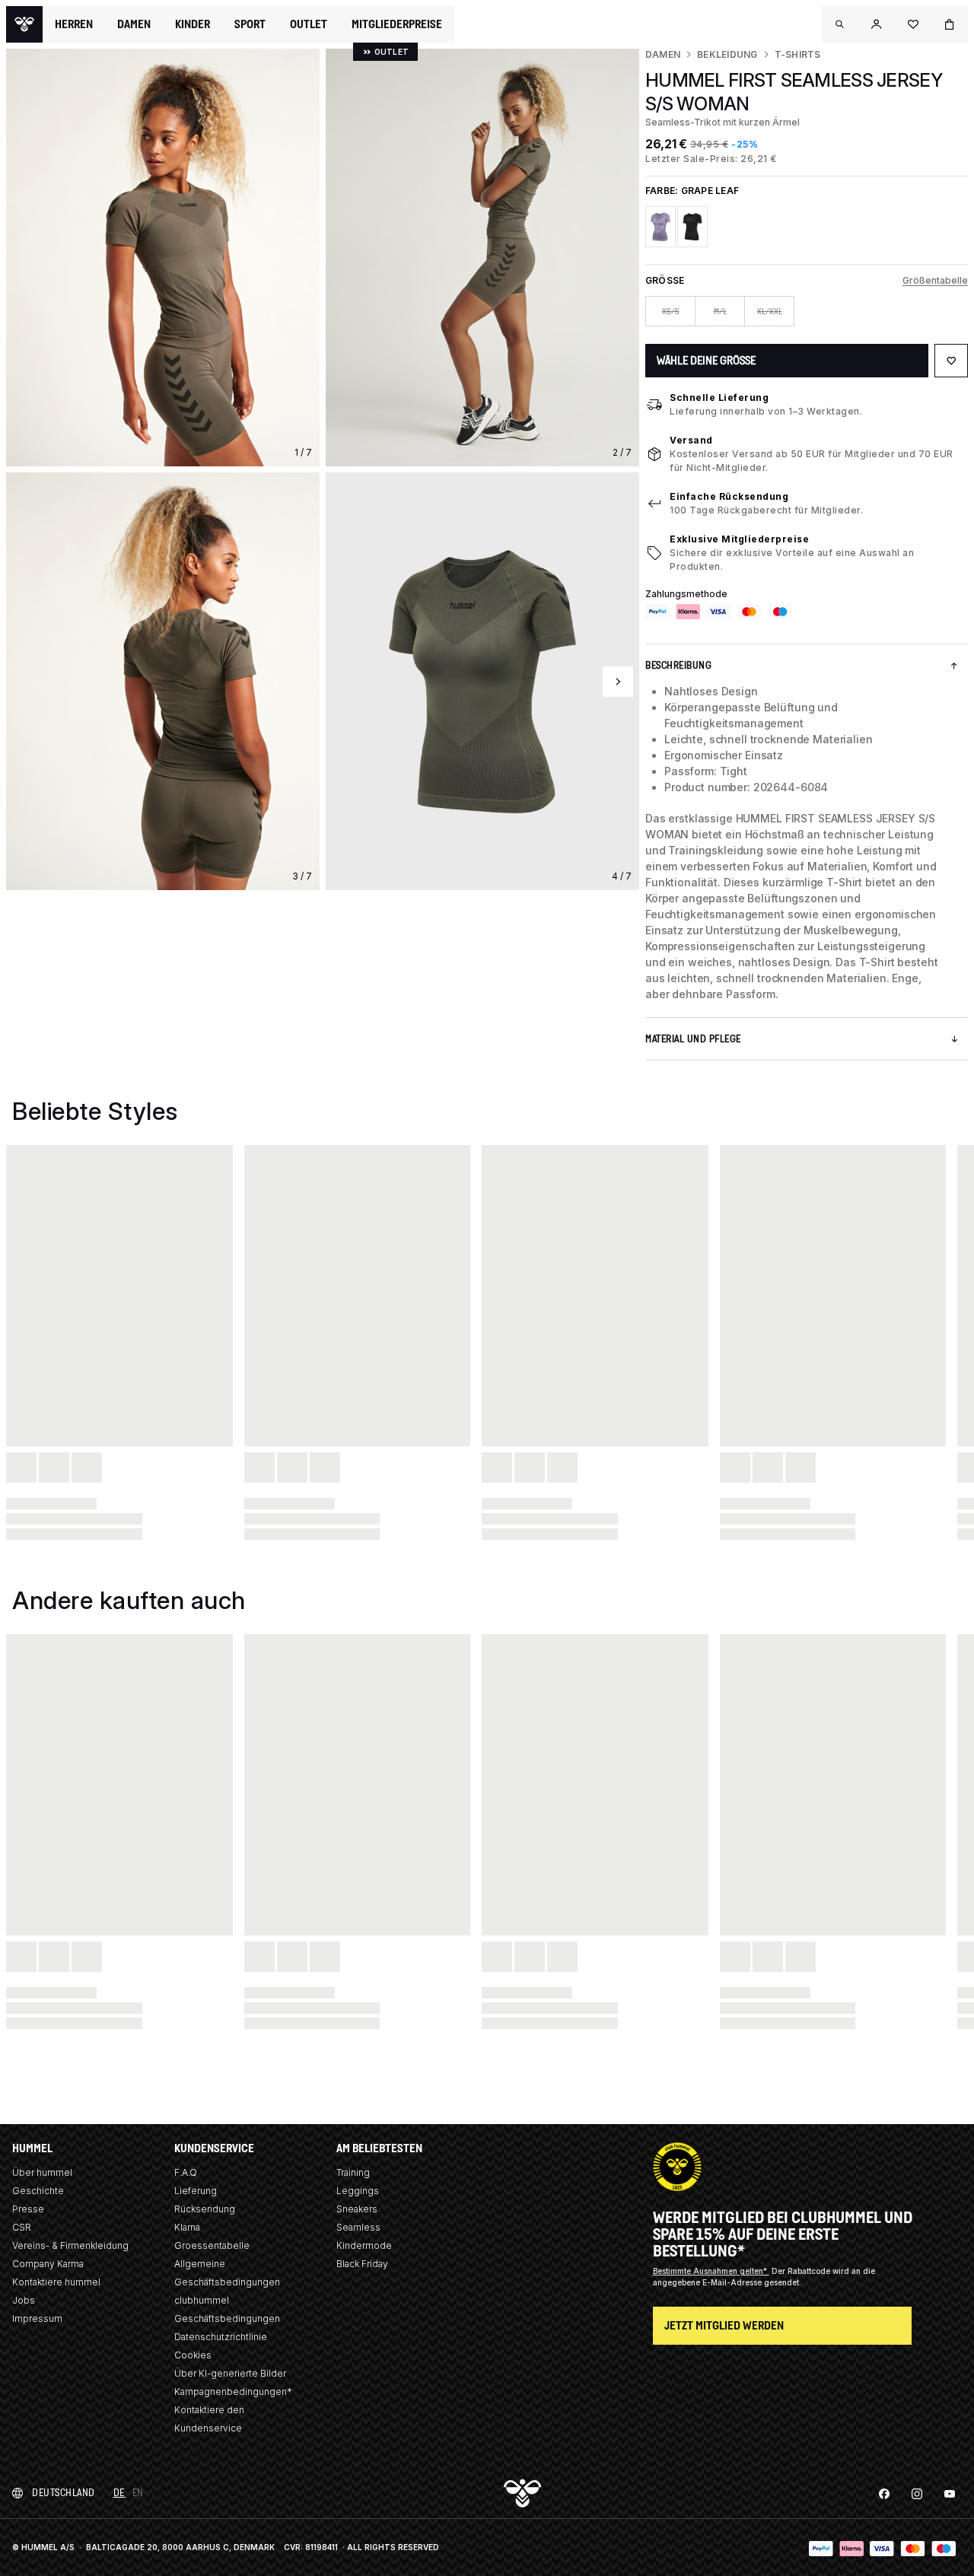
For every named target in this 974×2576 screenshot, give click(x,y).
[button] (840, 24)
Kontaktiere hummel (56, 2282)
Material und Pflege (693, 1039)
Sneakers (357, 2209)
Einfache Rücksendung (729, 496)
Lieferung (196, 2191)
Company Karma (48, 2264)
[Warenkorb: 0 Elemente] (950, 24)
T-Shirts (798, 54)
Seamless (358, 2227)
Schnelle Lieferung (719, 398)
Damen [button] (134, 24)
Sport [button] (250, 24)
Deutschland (64, 2493)
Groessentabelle (212, 2245)
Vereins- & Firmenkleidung (70, 2245)
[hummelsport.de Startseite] (24, 24)
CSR (22, 2227)
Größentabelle (935, 280)
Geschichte (38, 2191)
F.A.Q (186, 2172)
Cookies (193, 2355)
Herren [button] (74, 24)
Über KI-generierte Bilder (230, 2373)
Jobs (24, 2300)
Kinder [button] (193, 24)
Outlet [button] (309, 24)
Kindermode (364, 2245)
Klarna (187, 2227)
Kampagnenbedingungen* (233, 2392)
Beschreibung (678, 665)
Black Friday (362, 2264)
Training (353, 2172)
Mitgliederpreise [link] (397, 24)
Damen (663, 54)
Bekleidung (727, 54)
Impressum (37, 2318)
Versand (691, 440)
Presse (28, 2209)
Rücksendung (205, 2209)
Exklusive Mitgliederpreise (739, 539)
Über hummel (42, 2172)
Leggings (358, 2191)
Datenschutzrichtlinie (221, 2337)
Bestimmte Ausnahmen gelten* (711, 2271)
